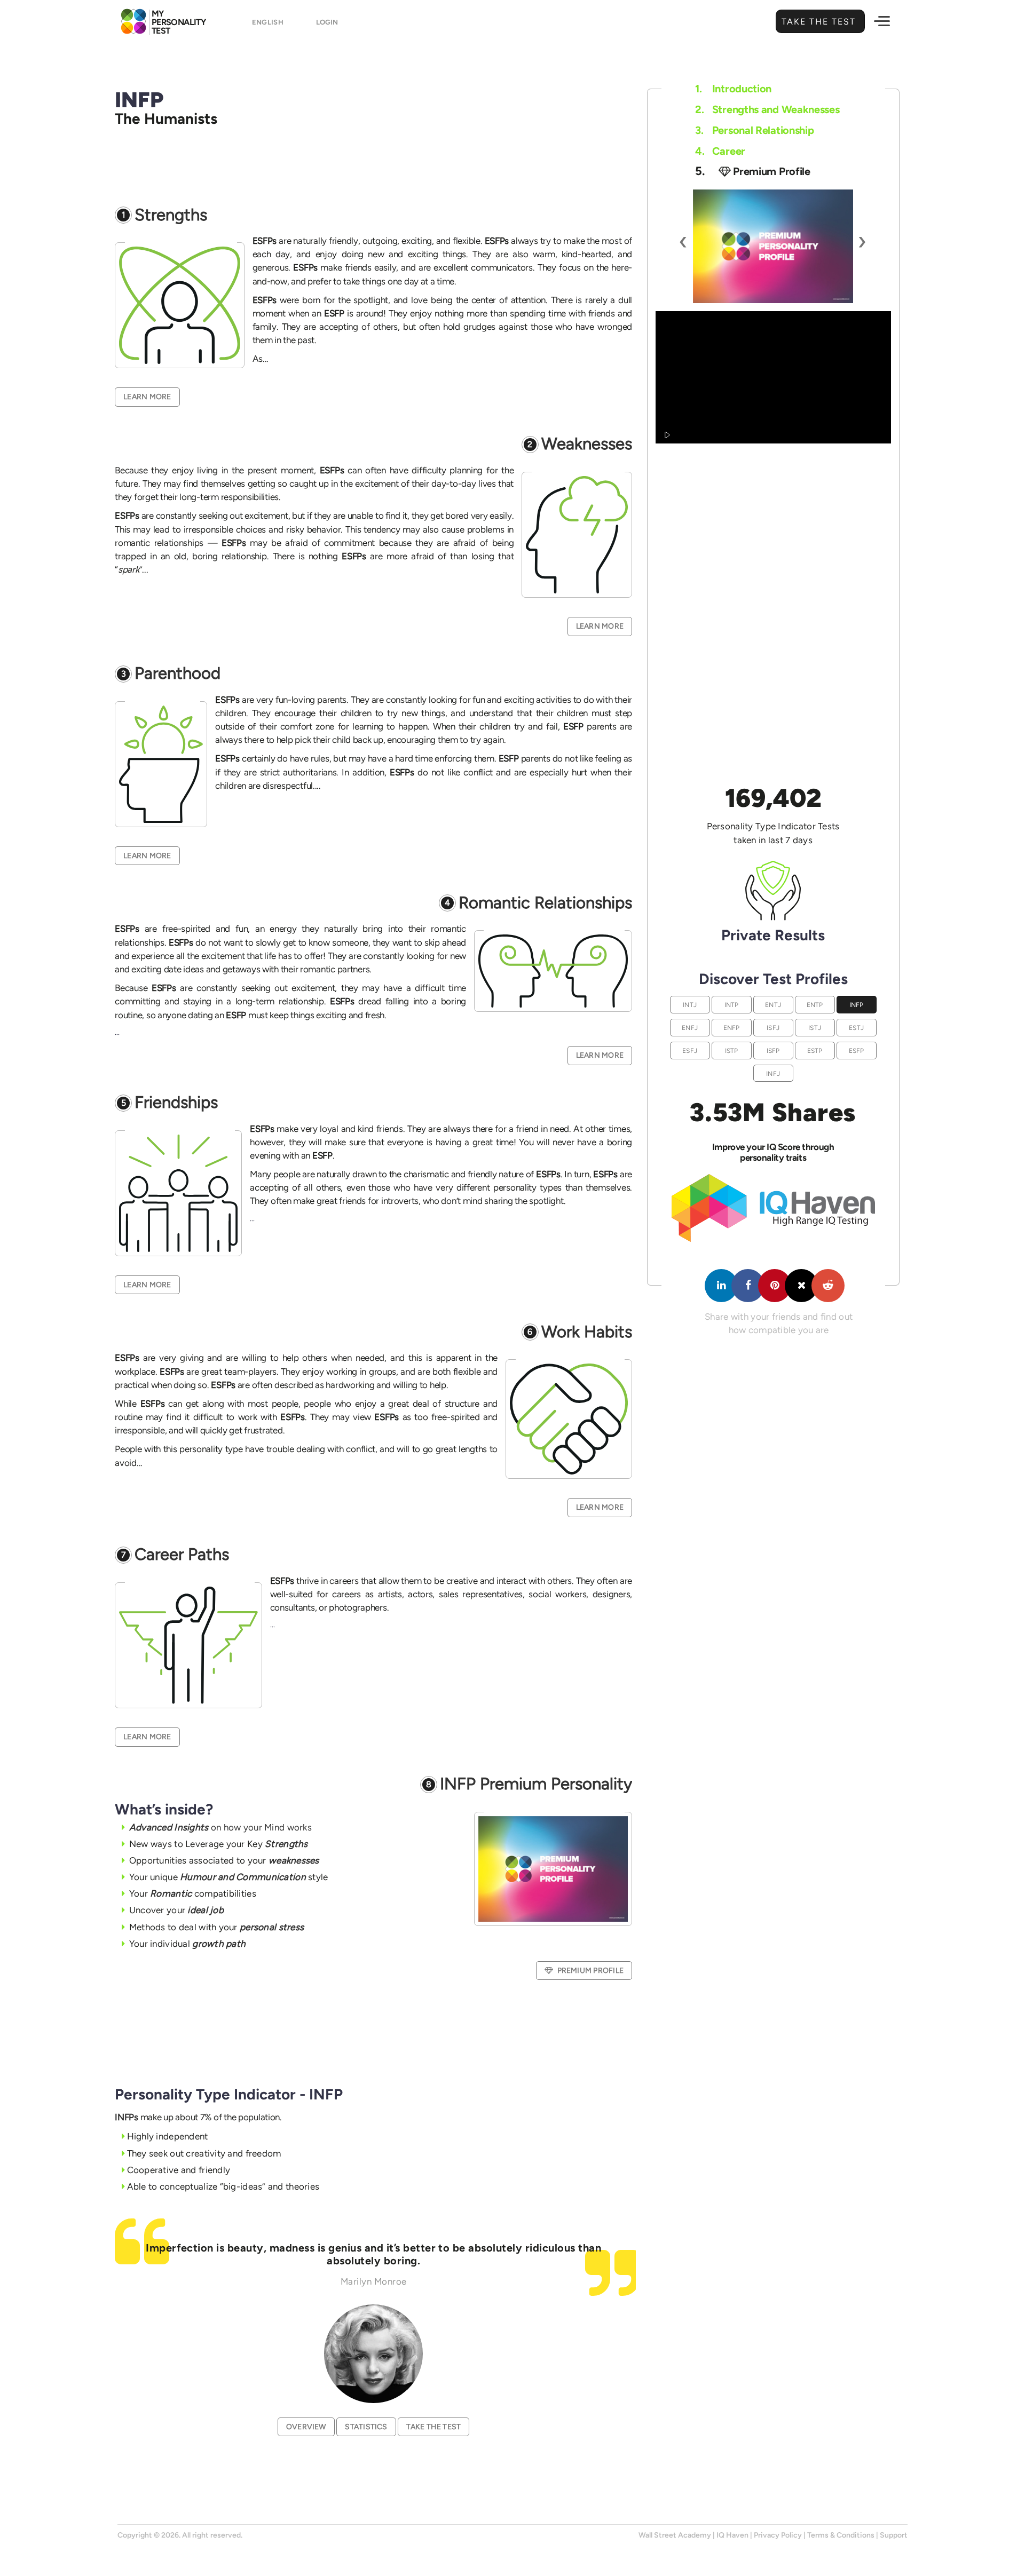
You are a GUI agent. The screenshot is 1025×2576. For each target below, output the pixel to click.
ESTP (815, 1051)
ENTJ (773, 1005)
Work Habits (587, 1332)
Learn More (147, 397)
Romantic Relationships (545, 903)
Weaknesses (587, 444)
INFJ (773, 1073)
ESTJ (856, 1028)
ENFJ (690, 1028)
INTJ (690, 1005)
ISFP (773, 1051)
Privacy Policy (778, 2535)
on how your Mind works (220, 1827)
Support (894, 2535)
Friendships (176, 1103)
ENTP (815, 1005)
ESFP (857, 1051)
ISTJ (815, 1028)
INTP (732, 1005)
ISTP (732, 1051)
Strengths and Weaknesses (767, 109)
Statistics (366, 2427)
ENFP (732, 1028)
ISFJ (773, 1028)
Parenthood (178, 674)
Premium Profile (590, 1971)
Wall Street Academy (675, 2535)
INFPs (127, 2117)
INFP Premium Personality (536, 1784)
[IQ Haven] (773, 1239)
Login (327, 22)
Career (720, 151)
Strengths (171, 215)
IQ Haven (732, 2535)
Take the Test (820, 22)
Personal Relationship (754, 130)
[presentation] (684, 241)
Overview (306, 2427)
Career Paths (182, 1555)
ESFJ (690, 1051)
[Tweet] (801, 1286)
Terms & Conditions (841, 2535)
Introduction (733, 89)
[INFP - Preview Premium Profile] (773, 246)
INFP (857, 1005)
